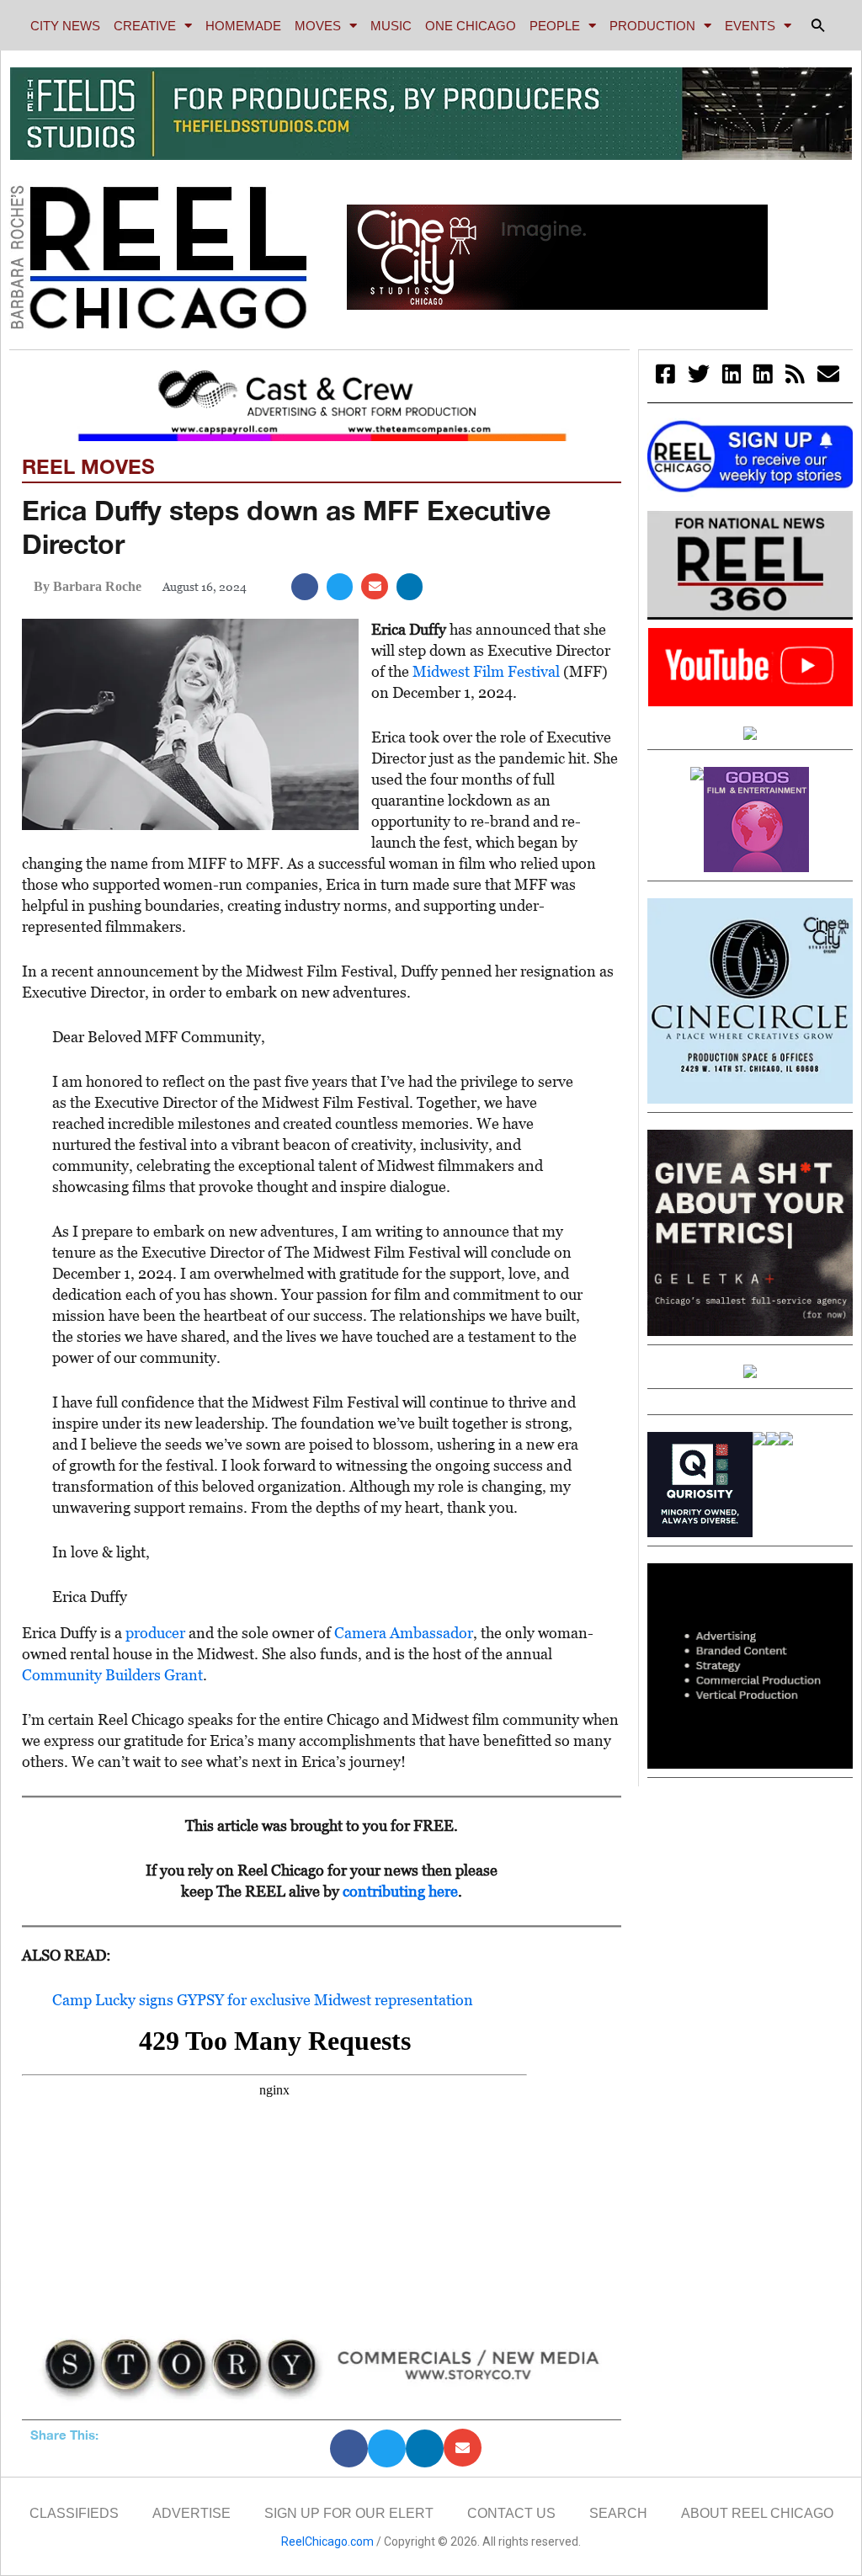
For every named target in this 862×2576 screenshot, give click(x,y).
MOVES (318, 26)
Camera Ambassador (404, 1633)
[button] (818, 25)
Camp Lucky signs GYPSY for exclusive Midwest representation (263, 2000)
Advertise (192, 2513)
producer (155, 1633)
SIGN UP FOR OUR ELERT (349, 2513)
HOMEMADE (243, 26)
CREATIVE (145, 26)
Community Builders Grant (112, 1675)
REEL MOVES (88, 466)
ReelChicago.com (327, 2541)
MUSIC (391, 26)
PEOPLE (555, 26)
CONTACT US (511, 2513)
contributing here (400, 1891)
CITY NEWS (65, 26)
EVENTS (750, 26)
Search (618, 2513)
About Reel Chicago (757, 2513)
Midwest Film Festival (486, 671)
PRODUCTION (652, 26)
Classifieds (74, 2513)
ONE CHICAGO (471, 26)
